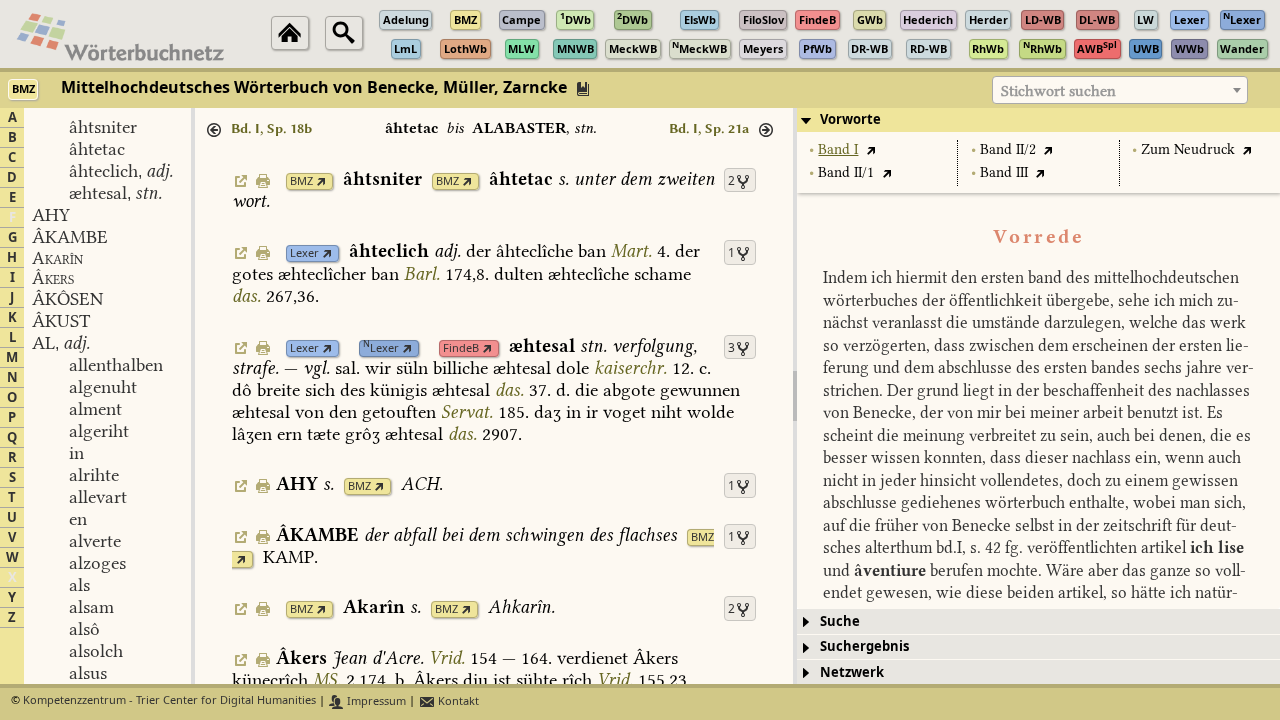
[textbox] (1120, 91)
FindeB (461, 348)
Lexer (304, 253)
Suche (840, 621)
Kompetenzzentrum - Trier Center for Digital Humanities (169, 701)
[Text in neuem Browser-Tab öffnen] (870, 149)
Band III (1004, 172)
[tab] (1038, 120)
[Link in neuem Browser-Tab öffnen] (321, 181)
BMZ (301, 181)
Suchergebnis (864, 646)
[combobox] (1120, 90)
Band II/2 (1008, 149)
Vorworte (850, 119)
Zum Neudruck (1188, 149)
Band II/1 (846, 172)
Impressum (375, 701)
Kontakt (457, 701)
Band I (838, 149)
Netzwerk (852, 672)
